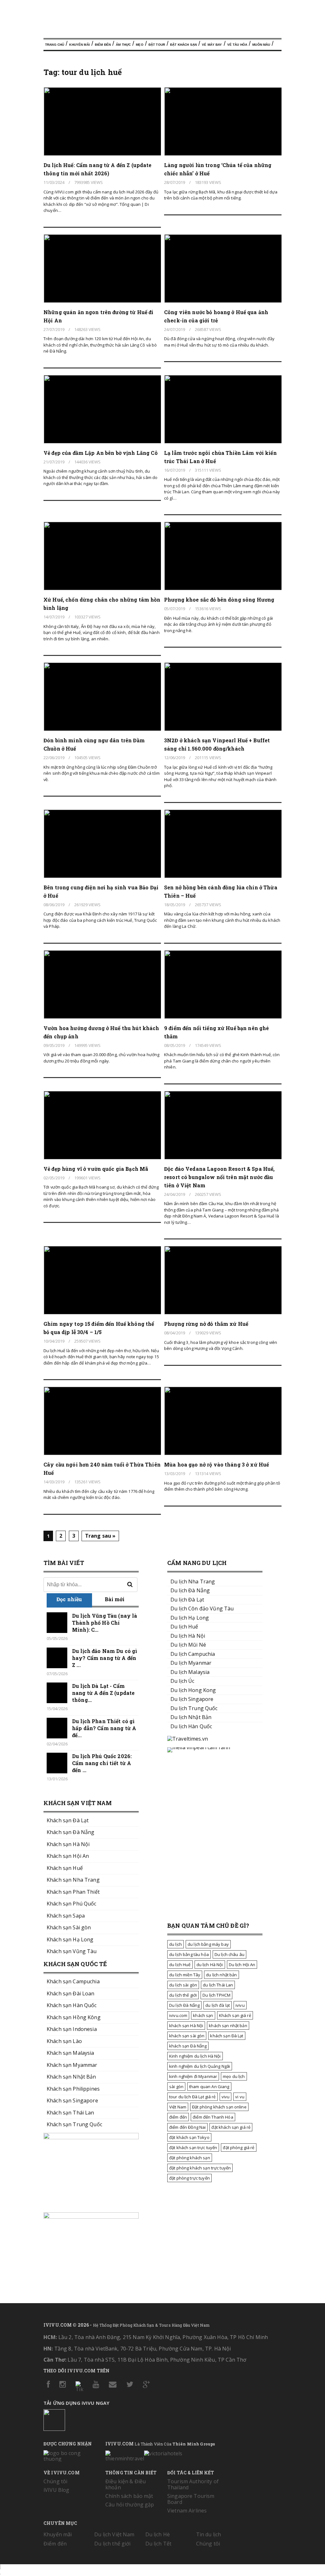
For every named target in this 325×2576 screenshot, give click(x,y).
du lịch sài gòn (183, 1985)
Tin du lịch (209, 2534)
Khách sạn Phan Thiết (73, 1892)
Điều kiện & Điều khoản (126, 2484)
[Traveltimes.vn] (188, 1739)
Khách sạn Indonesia (72, 2029)
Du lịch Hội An (242, 1965)
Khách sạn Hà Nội (68, 1844)
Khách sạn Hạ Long (70, 1939)
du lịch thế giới (183, 1995)
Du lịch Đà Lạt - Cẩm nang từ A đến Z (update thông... (103, 1693)
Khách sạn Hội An (68, 1856)
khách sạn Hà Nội (186, 2026)
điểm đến (178, 2117)
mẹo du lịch (234, 2076)
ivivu (240, 2005)
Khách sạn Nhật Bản (71, 2077)
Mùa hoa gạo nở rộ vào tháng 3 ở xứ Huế (216, 1464)
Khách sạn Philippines (73, 2089)
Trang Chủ (55, 45)
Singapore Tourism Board (191, 2499)
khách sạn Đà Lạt (227, 2036)
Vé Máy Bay (212, 45)
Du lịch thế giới (112, 2544)
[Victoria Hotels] (163, 2452)
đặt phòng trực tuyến (189, 2178)
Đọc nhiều (69, 1599)
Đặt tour (157, 45)
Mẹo (139, 45)
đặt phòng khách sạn (190, 2158)
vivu (226, 2097)
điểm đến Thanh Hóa (213, 2117)
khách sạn (203, 2015)
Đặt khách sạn (183, 45)
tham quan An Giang (209, 2087)
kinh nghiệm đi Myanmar (193, 2076)
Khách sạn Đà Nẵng (70, 1832)
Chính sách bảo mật (129, 2496)
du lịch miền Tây (185, 1975)
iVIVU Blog (56, 2490)
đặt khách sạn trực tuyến (193, 2148)
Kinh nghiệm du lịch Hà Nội (195, 2056)
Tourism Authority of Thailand (193, 2484)
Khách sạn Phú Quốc (72, 1904)
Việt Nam (178, 2107)
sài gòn (176, 2087)
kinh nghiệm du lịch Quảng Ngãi (200, 2066)
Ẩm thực (123, 45)
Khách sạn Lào (64, 2041)
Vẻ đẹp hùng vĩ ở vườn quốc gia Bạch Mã (96, 1169)
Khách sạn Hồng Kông (74, 2017)
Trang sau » (100, 1536)
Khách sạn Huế (65, 1868)
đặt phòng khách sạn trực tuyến (200, 2168)
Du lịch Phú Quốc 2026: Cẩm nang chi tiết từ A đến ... (102, 1763)
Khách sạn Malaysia (70, 2053)
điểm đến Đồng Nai (187, 2127)
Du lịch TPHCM (216, 1995)
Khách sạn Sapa (66, 1916)
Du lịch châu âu (229, 1954)
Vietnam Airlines (187, 2511)
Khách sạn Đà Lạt (68, 1820)
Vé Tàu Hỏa (237, 45)
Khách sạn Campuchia (73, 1981)
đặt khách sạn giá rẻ (231, 2127)
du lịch (176, 1944)
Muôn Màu (261, 45)
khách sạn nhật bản (228, 2026)
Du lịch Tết (159, 2544)
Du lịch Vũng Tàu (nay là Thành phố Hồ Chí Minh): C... (105, 1623)
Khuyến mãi (58, 2534)
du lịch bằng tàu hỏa (189, 1954)
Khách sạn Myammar (72, 2065)
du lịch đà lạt (218, 2005)
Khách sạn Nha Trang (73, 1880)
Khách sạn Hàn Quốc (72, 2005)
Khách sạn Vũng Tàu (72, 1951)
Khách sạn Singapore (72, 2101)
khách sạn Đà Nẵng (188, 2046)
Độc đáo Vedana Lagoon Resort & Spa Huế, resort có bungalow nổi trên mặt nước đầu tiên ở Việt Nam (219, 1177)
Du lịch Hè (158, 2534)
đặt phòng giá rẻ (239, 2148)
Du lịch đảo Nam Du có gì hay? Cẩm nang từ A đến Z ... (105, 1658)
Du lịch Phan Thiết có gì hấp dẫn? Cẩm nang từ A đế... (104, 1728)
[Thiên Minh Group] (125, 2455)
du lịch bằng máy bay (208, 1944)
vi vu (240, 2097)
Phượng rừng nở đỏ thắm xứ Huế (206, 1324)
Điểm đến (103, 45)
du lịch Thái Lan (218, 1985)
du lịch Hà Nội (210, 1965)
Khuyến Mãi (79, 45)
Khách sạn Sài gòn (69, 1927)
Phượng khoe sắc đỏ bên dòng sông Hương (219, 600)
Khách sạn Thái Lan (70, 2113)
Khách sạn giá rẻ (235, 2015)
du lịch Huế (180, 1965)
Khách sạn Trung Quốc (74, 2124)
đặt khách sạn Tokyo (189, 2137)
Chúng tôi (55, 2481)
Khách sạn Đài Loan (71, 1993)
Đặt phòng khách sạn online (219, 2107)
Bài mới (115, 1599)
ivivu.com (178, 2015)
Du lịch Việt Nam (114, 2534)
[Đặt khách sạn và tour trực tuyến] (91, 2137)
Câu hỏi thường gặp (130, 2505)
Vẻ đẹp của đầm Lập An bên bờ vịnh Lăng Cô (101, 453)
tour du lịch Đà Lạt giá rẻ (192, 2097)
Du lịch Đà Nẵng (184, 2005)
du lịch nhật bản (221, 1975)
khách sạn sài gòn (187, 2036)
